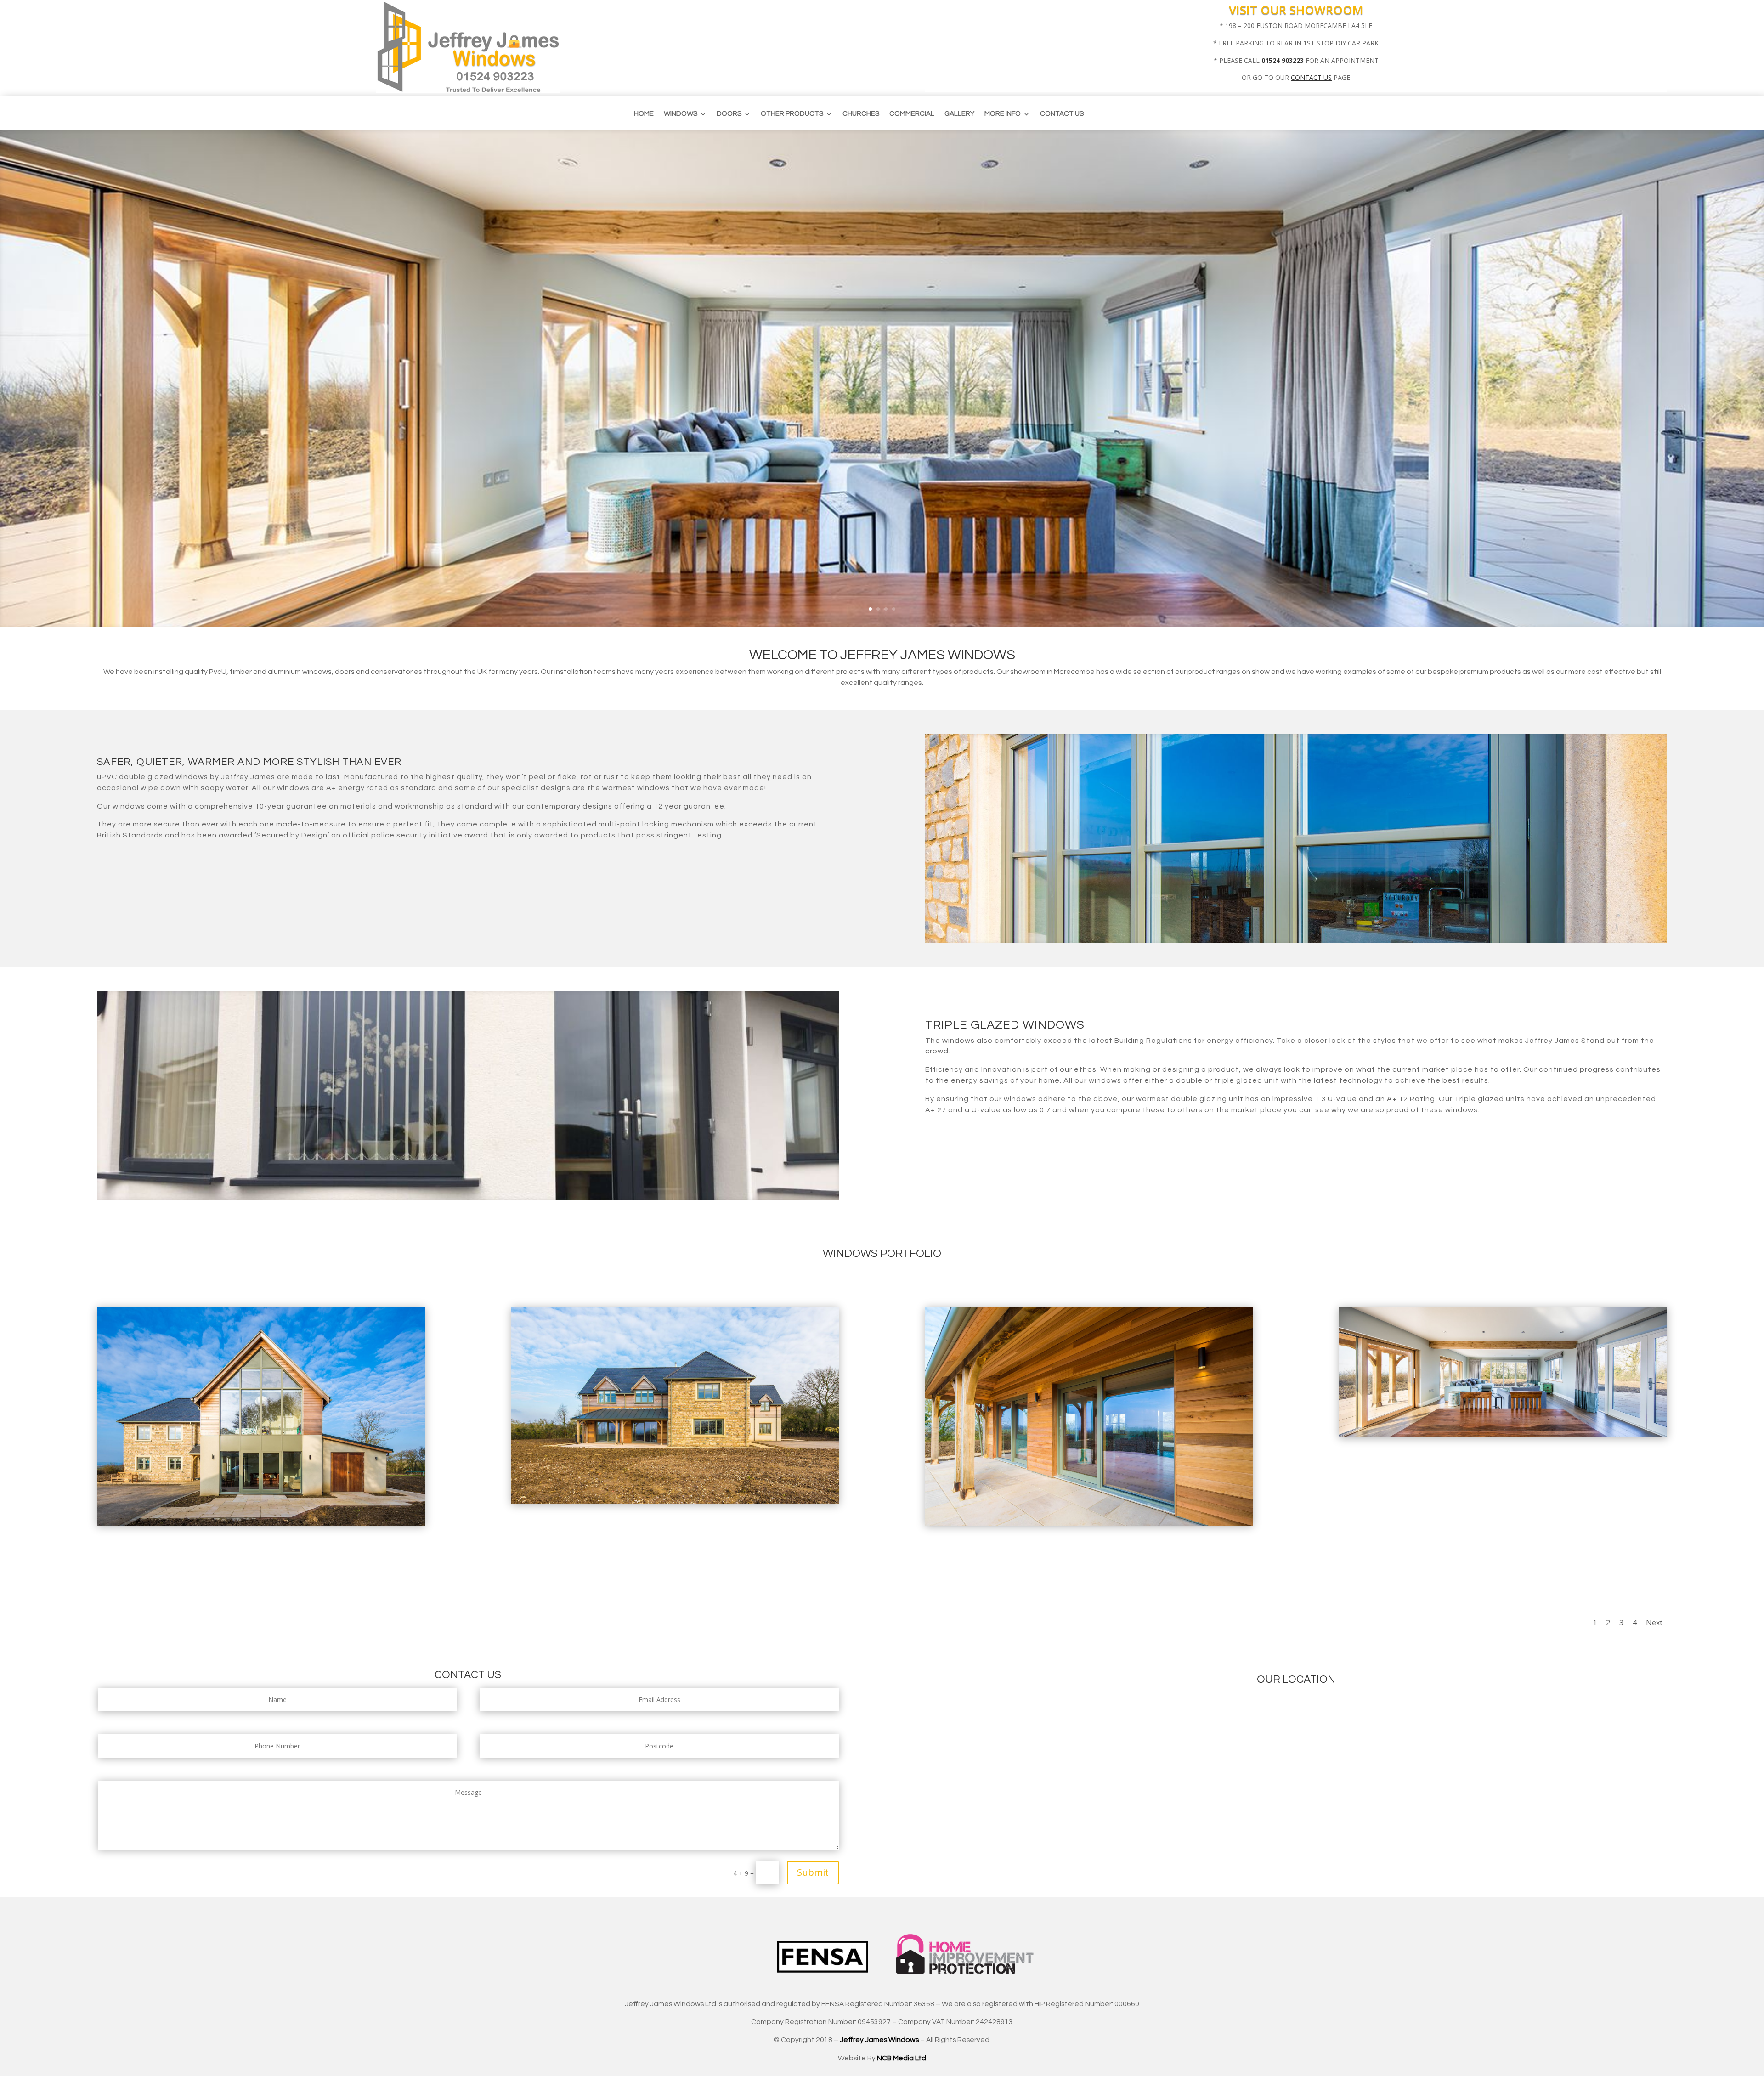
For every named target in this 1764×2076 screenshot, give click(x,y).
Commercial (912, 114)
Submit (813, 1872)
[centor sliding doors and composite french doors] (1503, 1435)
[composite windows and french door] (261, 1523)
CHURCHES (861, 114)
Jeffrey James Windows (879, 2040)
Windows (681, 114)
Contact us (1062, 114)
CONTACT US (1311, 77)
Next (1654, 1623)
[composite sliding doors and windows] (675, 1502)
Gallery (959, 114)
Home (644, 114)
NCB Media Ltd (902, 2058)
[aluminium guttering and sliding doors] (1089, 1523)
